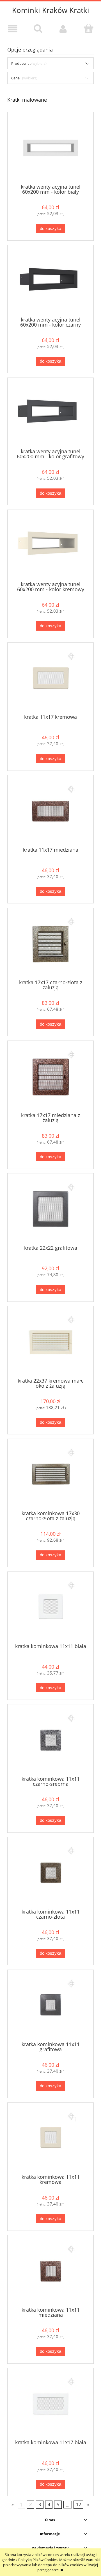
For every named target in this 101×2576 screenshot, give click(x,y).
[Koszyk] (88, 28)
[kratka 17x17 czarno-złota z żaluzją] (50, 944)
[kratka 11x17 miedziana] (50, 811)
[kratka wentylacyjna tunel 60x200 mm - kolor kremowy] (50, 545)
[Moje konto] (63, 29)
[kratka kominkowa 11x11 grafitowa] (50, 2005)
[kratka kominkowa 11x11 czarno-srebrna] (50, 1740)
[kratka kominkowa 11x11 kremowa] (50, 2138)
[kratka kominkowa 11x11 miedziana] (50, 2271)
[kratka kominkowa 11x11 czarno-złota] (50, 1873)
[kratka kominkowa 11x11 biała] (50, 1607)
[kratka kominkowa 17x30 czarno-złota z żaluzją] (50, 1475)
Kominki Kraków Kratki (51, 10)
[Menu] (13, 29)
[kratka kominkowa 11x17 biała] (50, 2404)
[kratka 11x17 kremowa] (50, 678)
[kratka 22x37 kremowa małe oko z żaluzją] (50, 1342)
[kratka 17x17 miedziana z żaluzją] (50, 1076)
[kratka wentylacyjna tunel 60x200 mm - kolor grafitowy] (50, 413)
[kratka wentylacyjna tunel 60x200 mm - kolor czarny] (50, 281)
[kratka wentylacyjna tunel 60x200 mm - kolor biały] (50, 148)
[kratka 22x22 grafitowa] (50, 1209)
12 (79, 2505)
